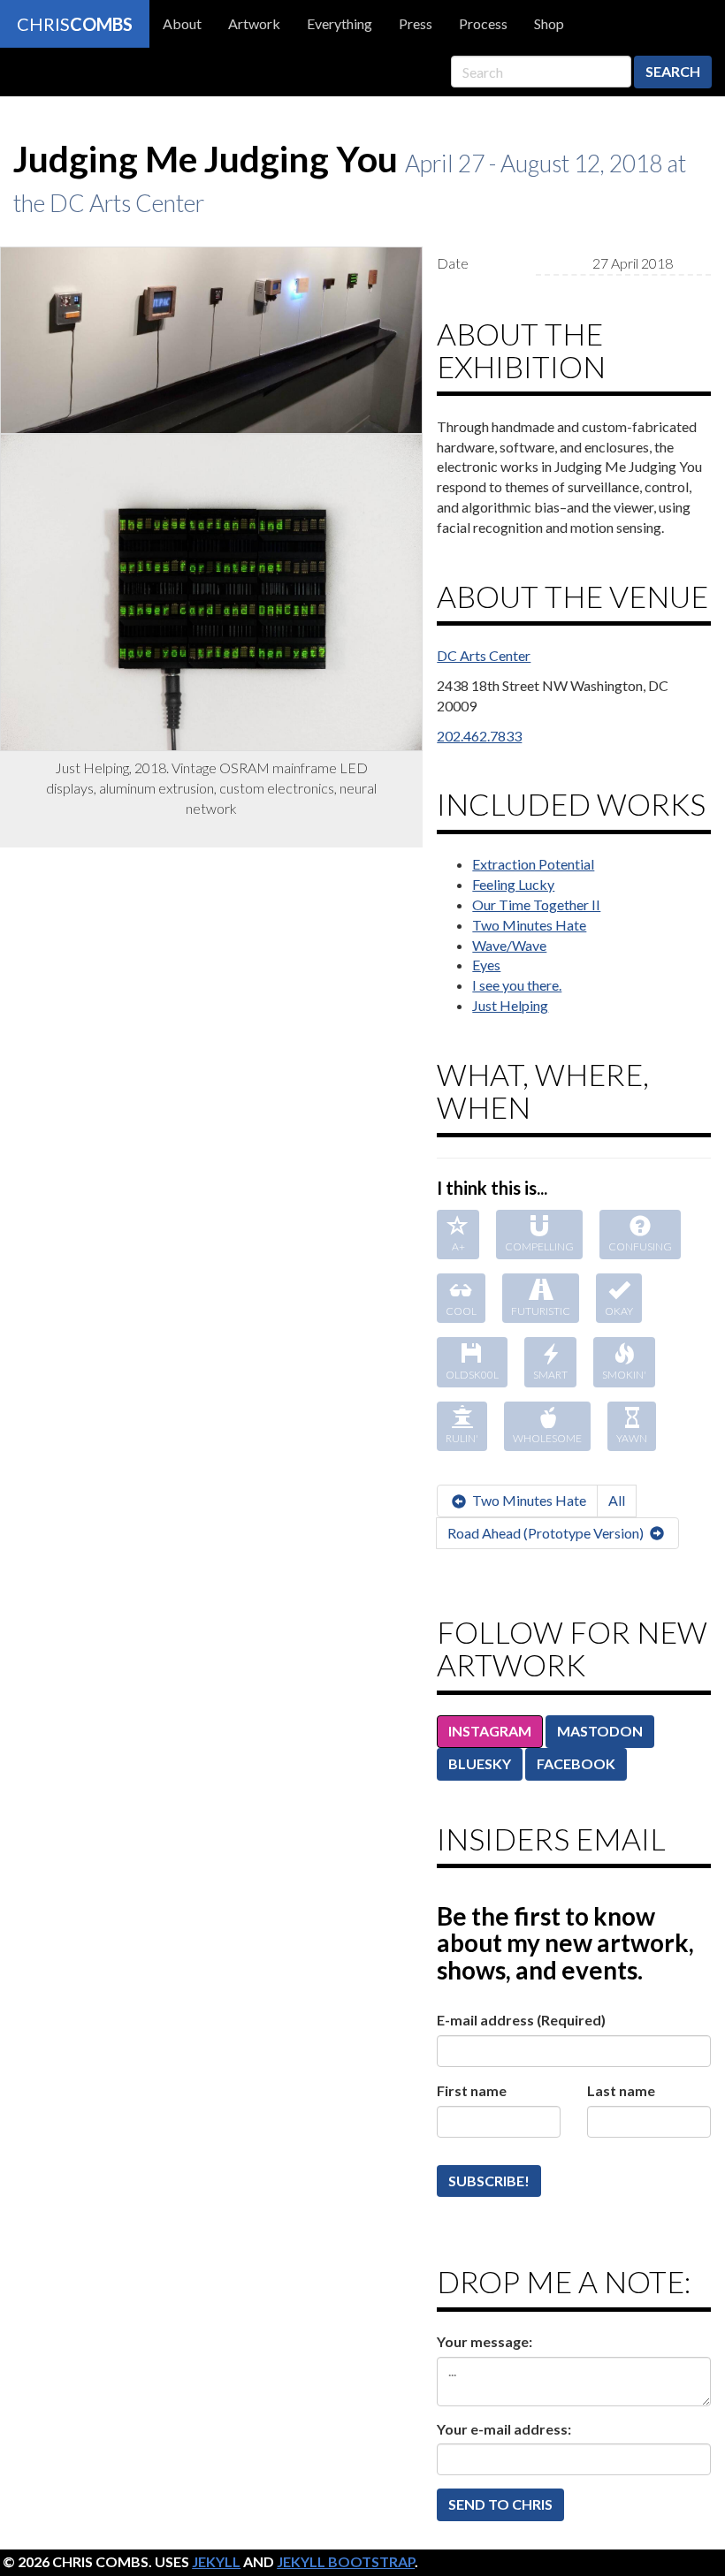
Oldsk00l (472, 1375)
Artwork (254, 23)
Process (483, 23)
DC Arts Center (484, 655)
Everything (340, 23)
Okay (619, 1311)
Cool (461, 1311)
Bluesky (480, 1763)
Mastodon (600, 1731)
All (617, 1500)
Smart (550, 1375)
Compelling (539, 1246)
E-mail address (521, 2020)
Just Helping (510, 1005)
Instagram (490, 1731)
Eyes (486, 965)
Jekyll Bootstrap (346, 2561)
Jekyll (216, 2561)
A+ (458, 1246)
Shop (549, 23)
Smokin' (624, 1375)
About (182, 23)
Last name (621, 2090)
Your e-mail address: (504, 2429)
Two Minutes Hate (529, 925)
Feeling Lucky (513, 884)
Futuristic (541, 1311)
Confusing (640, 1246)
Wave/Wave (509, 945)
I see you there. (517, 985)
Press (416, 23)
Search (673, 71)
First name (472, 2090)
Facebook (576, 1763)
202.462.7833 (479, 736)
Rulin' (462, 1438)
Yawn (632, 1438)
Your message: (485, 2341)
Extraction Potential (533, 864)
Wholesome (547, 1438)
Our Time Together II (536, 904)
